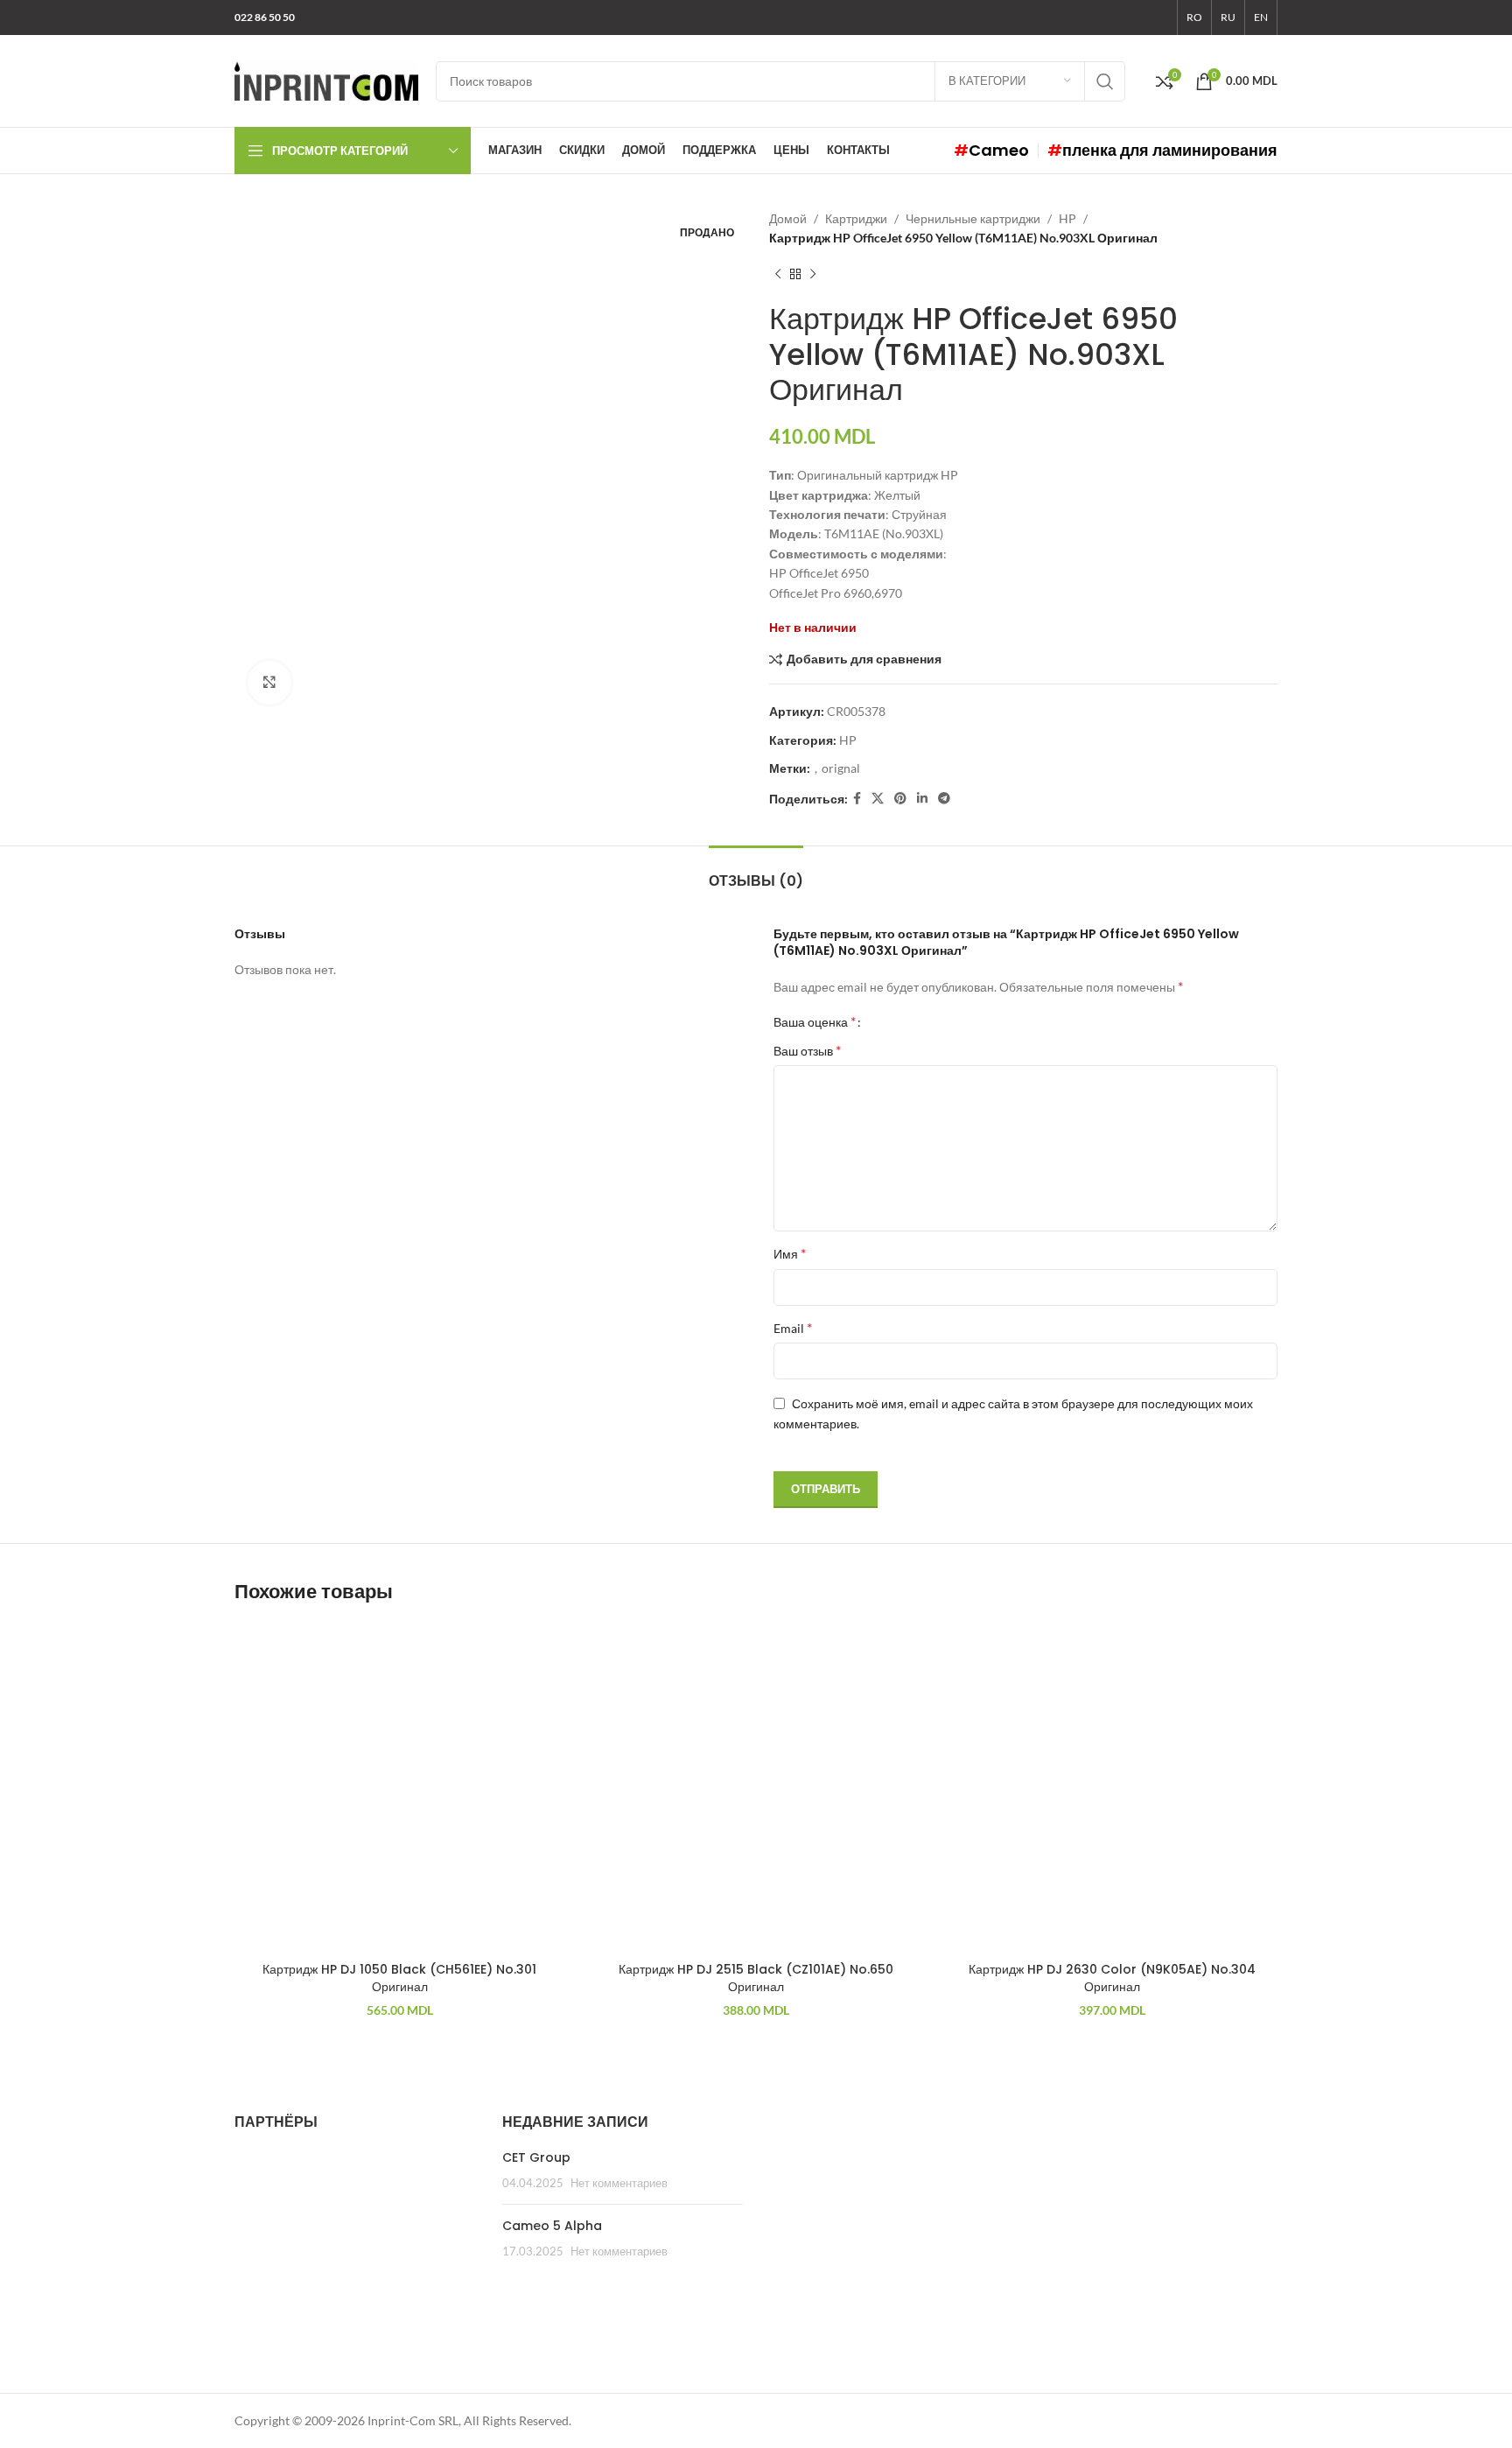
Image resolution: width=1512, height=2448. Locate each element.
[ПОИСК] (1105, 81)
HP (1067, 218)
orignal (841, 768)
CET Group (536, 2157)
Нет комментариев (619, 2183)
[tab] (756, 872)
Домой (788, 218)
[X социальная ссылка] (878, 799)
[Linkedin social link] (922, 799)
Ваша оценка (815, 1021)
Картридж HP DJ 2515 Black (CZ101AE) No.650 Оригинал (756, 1978)
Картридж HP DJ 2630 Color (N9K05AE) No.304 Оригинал (1112, 1978)
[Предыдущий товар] (778, 275)
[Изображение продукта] (399, 1789)
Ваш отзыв (807, 1050)
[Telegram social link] (944, 799)
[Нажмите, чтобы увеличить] (269, 683)
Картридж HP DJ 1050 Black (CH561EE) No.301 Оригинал (399, 1978)
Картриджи (856, 218)
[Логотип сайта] (326, 79)
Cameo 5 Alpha (552, 2226)
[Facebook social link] (857, 799)
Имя (790, 1253)
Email (793, 1327)
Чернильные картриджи (973, 218)
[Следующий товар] (813, 275)
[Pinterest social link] (900, 799)
